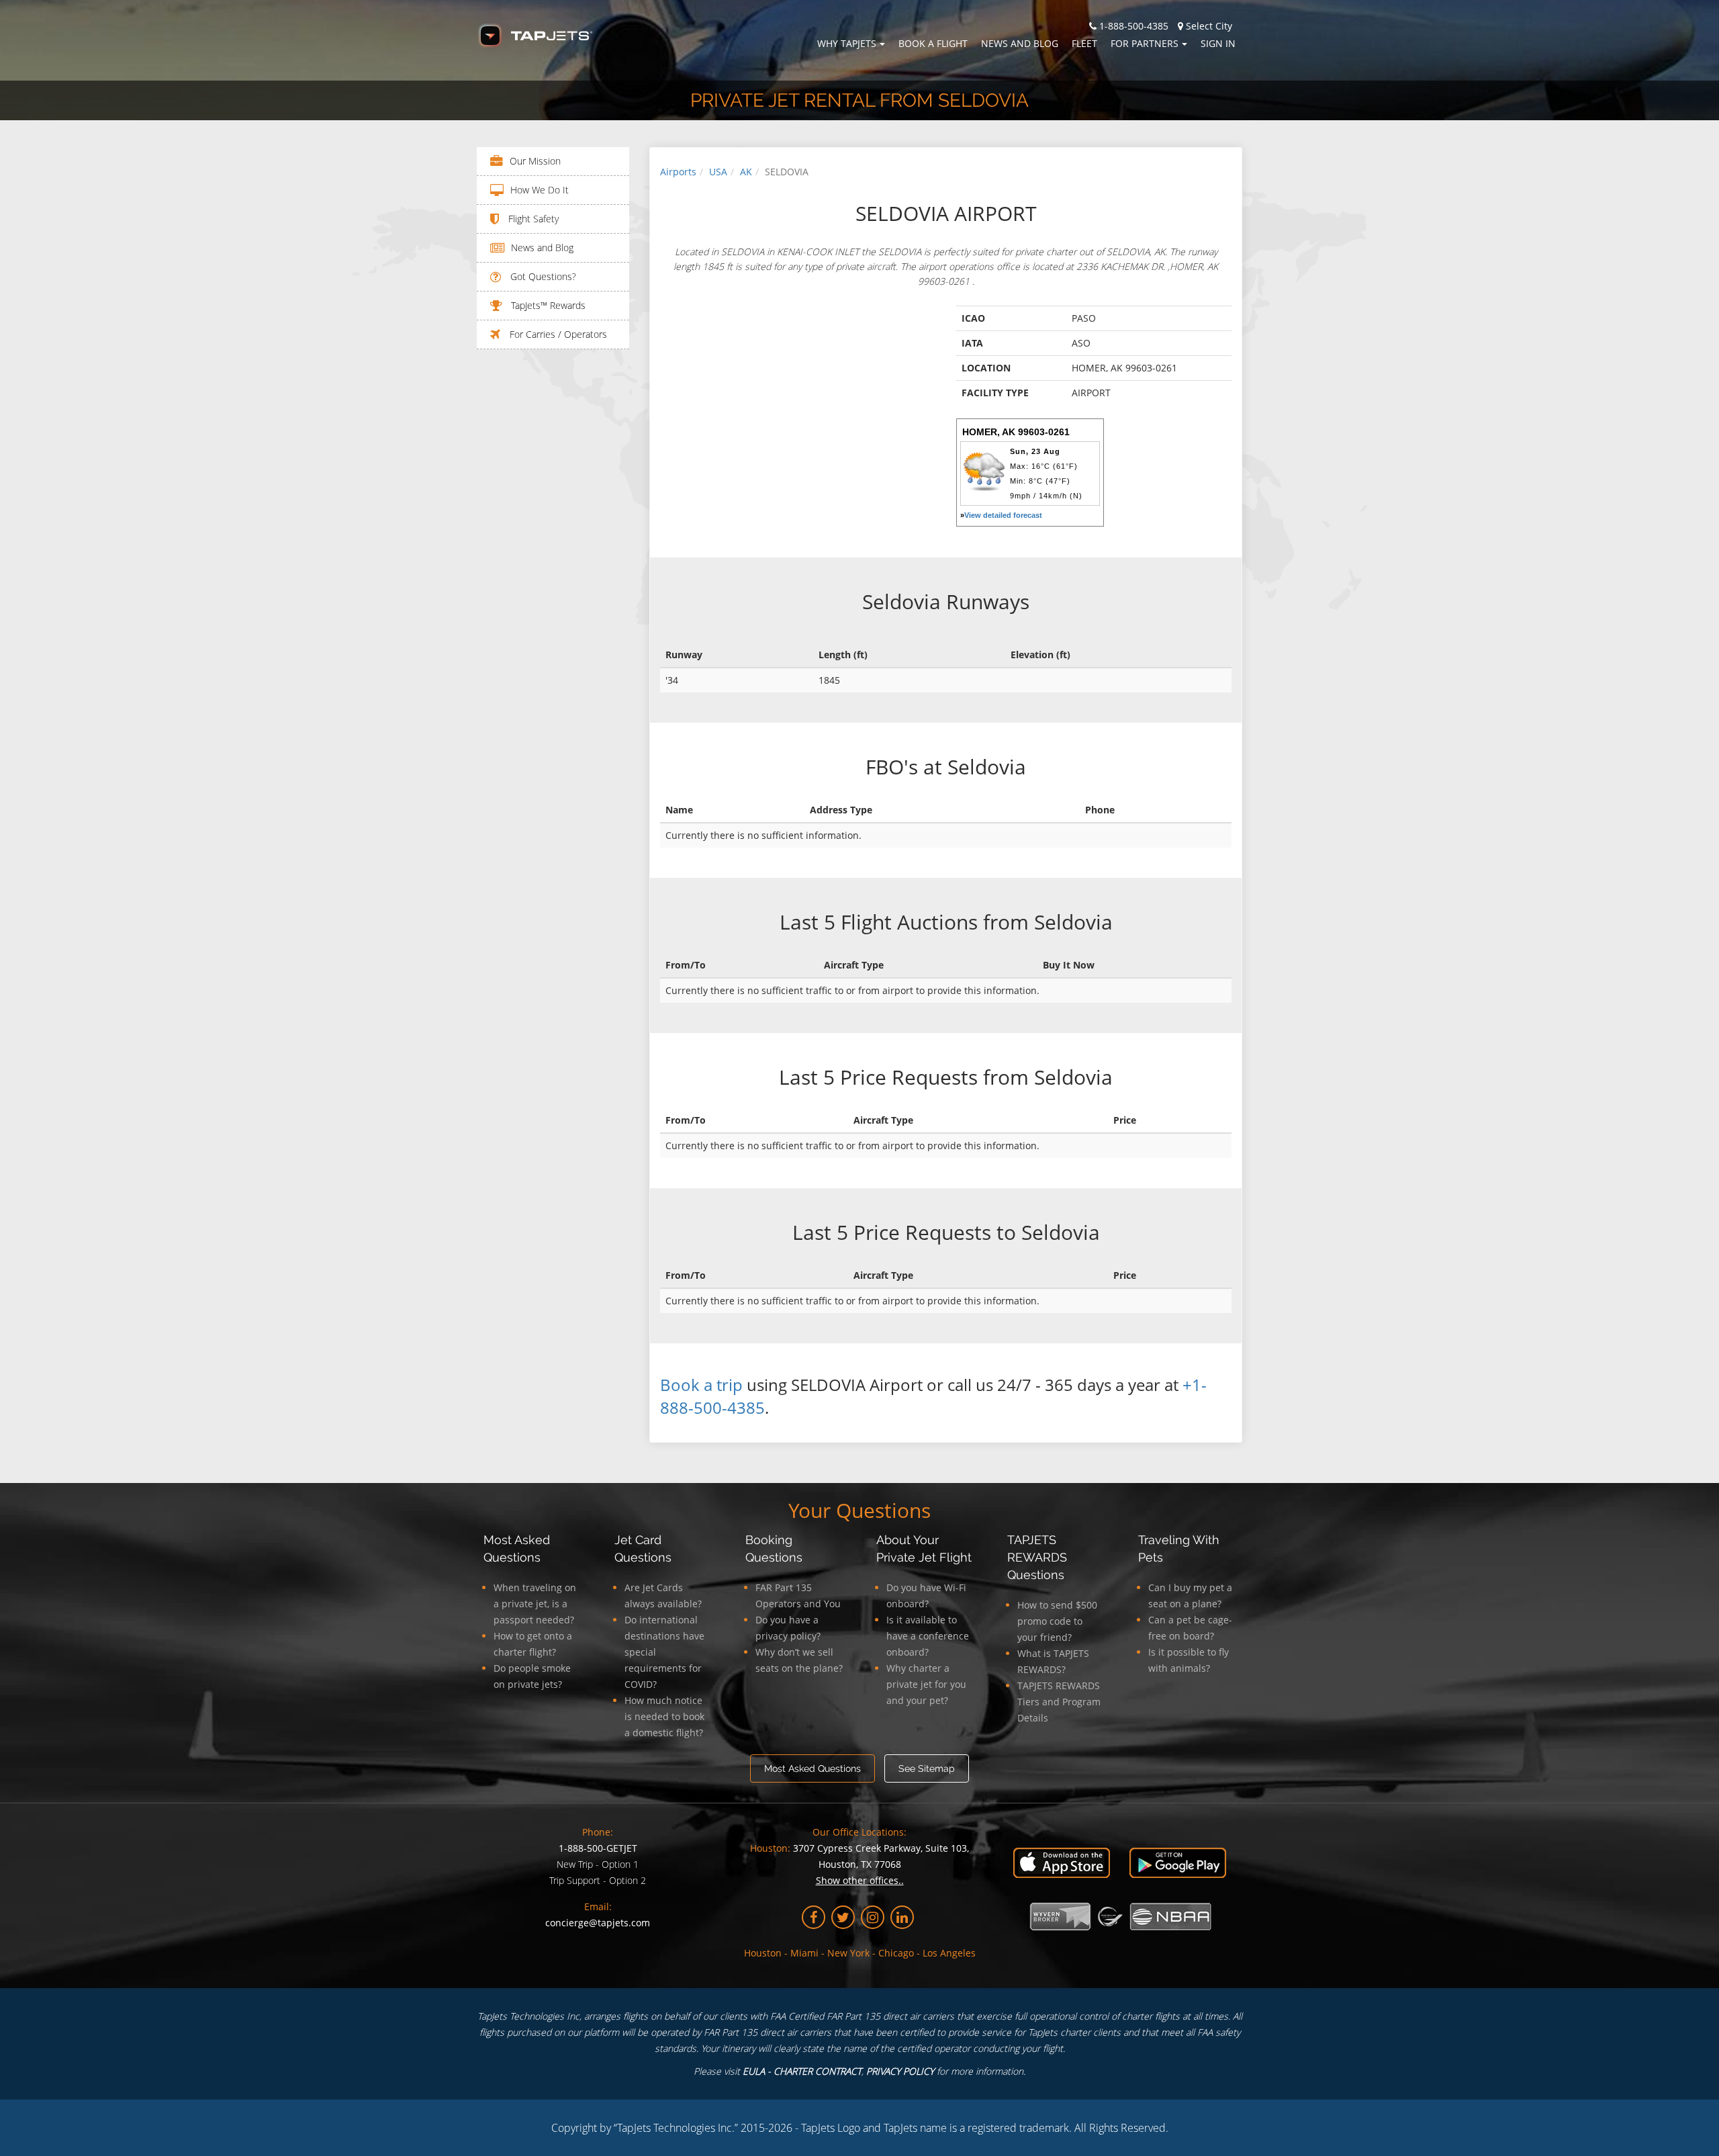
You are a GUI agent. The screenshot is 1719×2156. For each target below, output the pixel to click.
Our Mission (535, 161)
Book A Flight (933, 43)
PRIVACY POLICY (900, 2071)
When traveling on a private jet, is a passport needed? (535, 1604)
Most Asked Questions (812, 1768)
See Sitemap (927, 1768)
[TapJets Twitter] (843, 1917)
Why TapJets (847, 43)
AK (746, 172)
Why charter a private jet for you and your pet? (926, 1684)
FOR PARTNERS (1145, 43)
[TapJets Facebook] (814, 1917)
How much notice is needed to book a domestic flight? (664, 1716)
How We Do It (540, 190)
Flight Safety (532, 219)
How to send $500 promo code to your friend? (1057, 1621)
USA (718, 172)
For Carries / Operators (557, 334)
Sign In (1218, 43)
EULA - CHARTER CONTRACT (802, 2071)
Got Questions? (542, 276)
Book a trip (701, 1385)
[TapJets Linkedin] (902, 1917)
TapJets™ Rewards (547, 305)
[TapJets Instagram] (873, 1917)
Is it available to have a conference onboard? (928, 1636)
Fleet (1084, 43)
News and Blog (1020, 43)
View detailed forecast (1003, 515)
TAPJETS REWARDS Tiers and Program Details (1059, 1702)
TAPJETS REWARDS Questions (1037, 1557)
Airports (678, 172)
